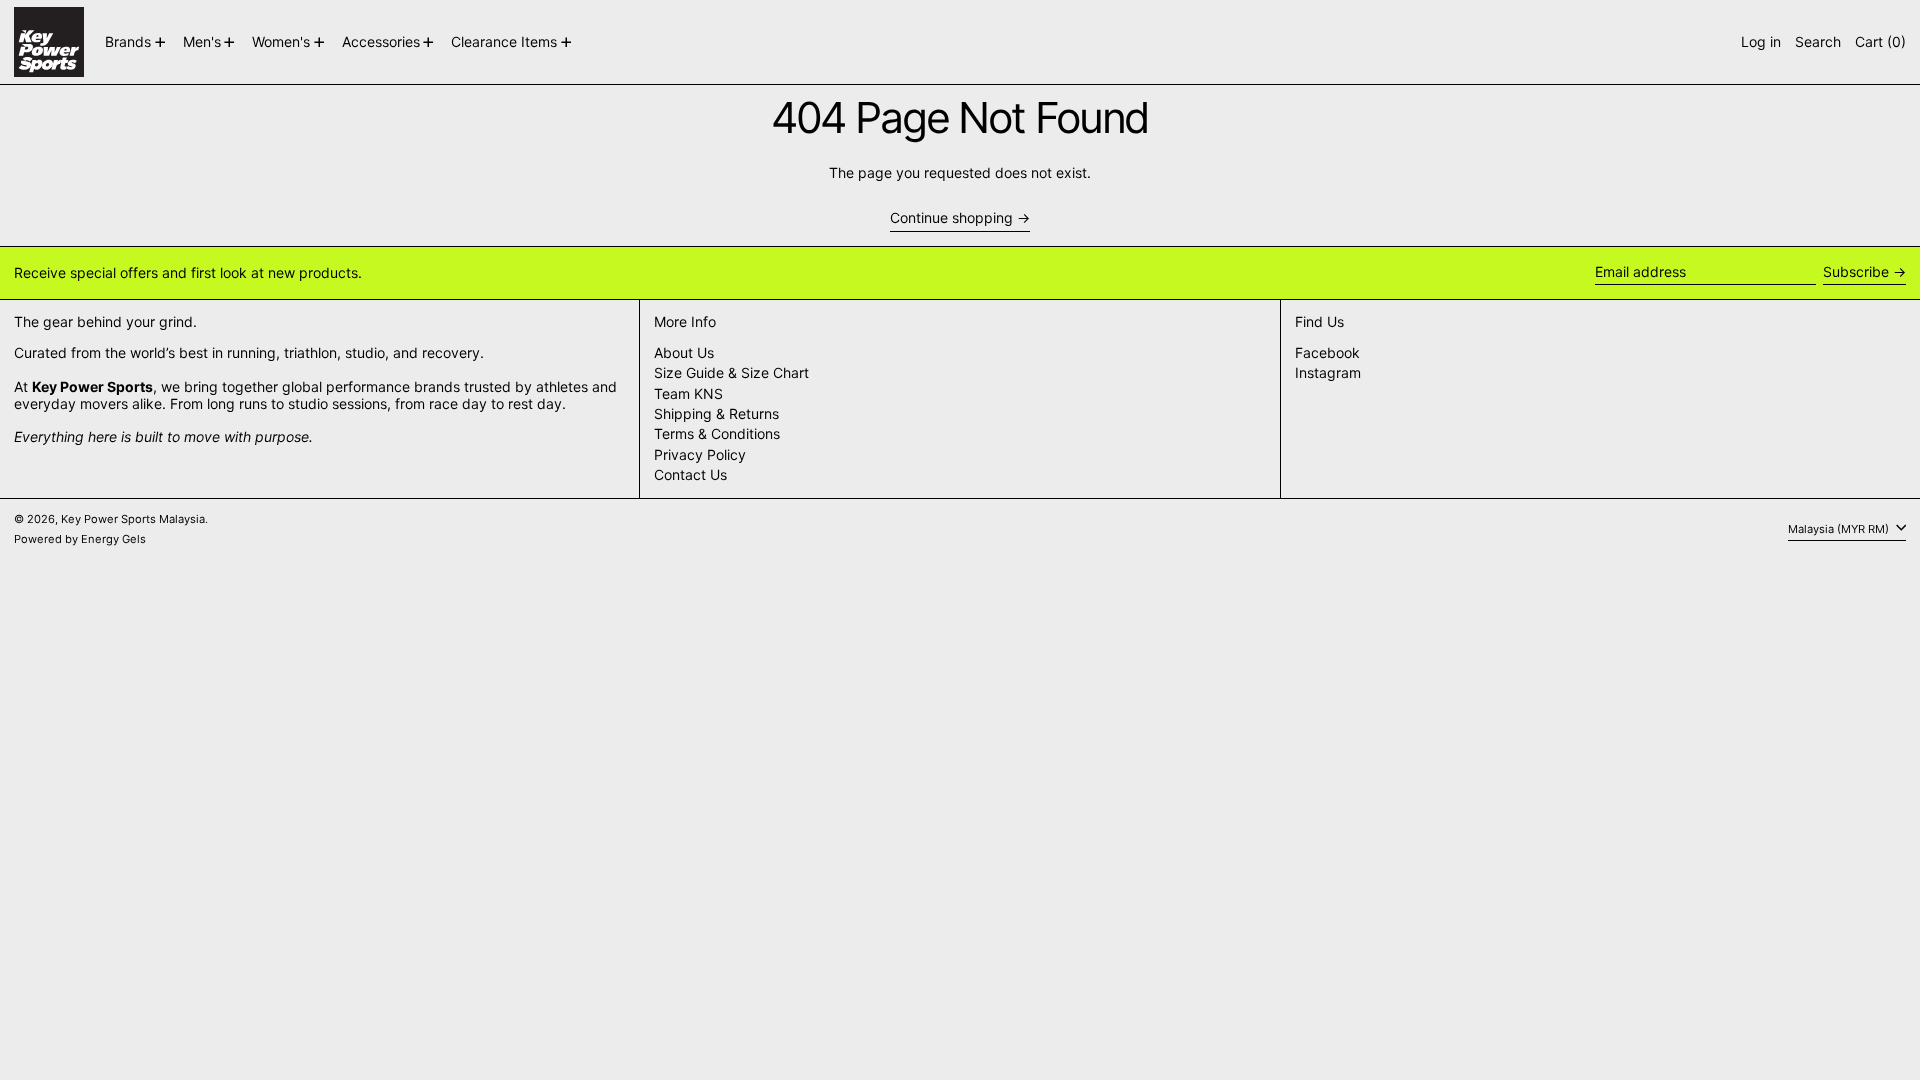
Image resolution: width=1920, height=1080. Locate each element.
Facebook (1327, 353)
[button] (1818, 42)
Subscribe (1856, 271)
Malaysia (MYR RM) (1840, 529)
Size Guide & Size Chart (731, 372)
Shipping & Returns (716, 413)
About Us (684, 352)
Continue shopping (951, 218)
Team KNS (688, 393)
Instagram (1328, 373)
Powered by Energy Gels (80, 539)
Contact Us (690, 474)
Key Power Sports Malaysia (133, 519)
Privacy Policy (700, 454)
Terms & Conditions (717, 433)
